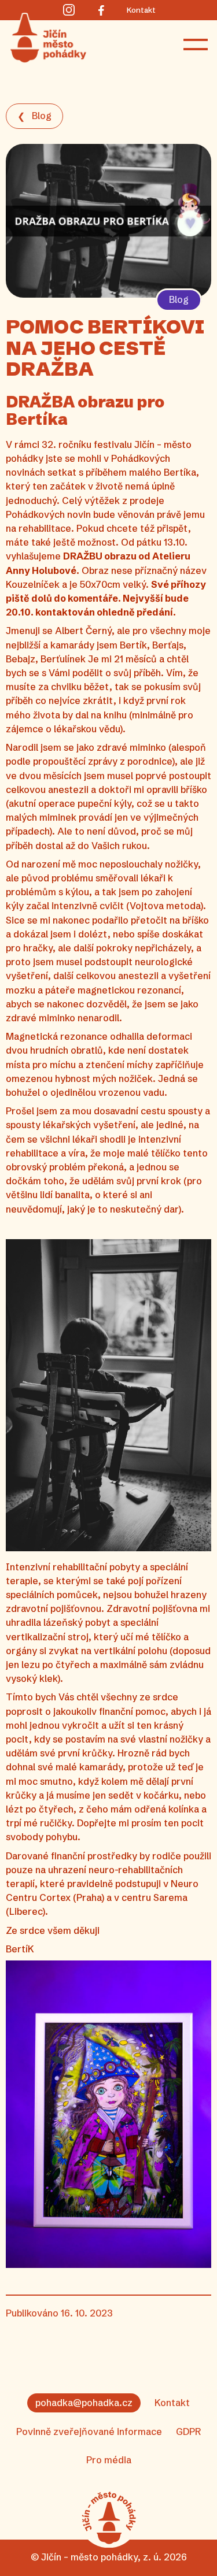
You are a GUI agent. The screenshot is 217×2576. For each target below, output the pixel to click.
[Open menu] (196, 45)
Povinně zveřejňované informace (89, 2432)
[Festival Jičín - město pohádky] (109, 2518)
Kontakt (172, 2403)
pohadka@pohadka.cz (84, 2403)
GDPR (188, 2432)
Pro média (109, 2460)
